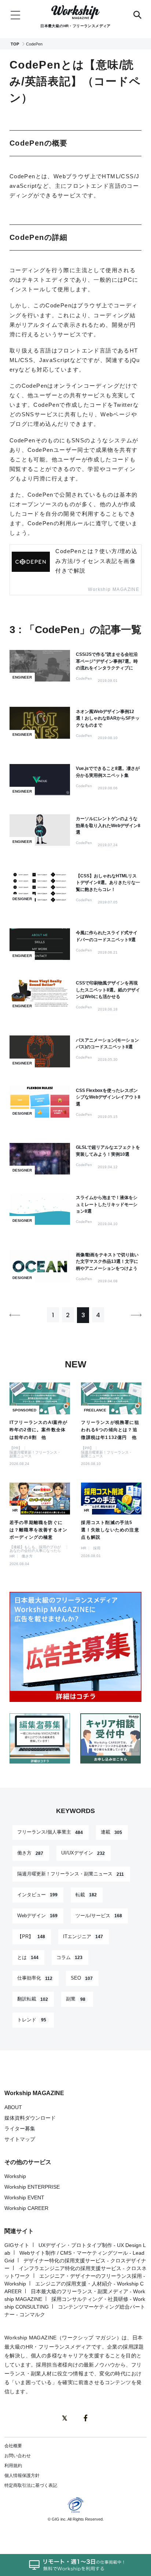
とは (28, 1957)
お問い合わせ (18, 2456)
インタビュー (38, 1895)
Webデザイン (38, 1916)
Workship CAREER (26, 2208)
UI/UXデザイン (83, 1853)
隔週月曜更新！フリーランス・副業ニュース (71, 1874)
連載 (112, 1832)
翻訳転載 (33, 1999)
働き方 (30, 1853)
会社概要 (13, 2446)
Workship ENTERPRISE (32, 2187)
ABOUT (13, 2107)
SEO (82, 1978)
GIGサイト (17, 2245)
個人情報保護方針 (22, 2475)
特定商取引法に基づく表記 (31, 2485)
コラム (70, 1957)
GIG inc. (59, 2519)
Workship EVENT (24, 2197)
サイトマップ (20, 2139)
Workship (15, 2176)
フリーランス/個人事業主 (50, 1832)
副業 (76, 1999)
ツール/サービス (99, 1916)
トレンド (32, 2020)
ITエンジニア (83, 1936)
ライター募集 (20, 2129)
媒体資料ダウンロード (30, 2118)
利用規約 (13, 2466)
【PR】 (31, 1936)
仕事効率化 (35, 1978)
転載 (86, 1895)
